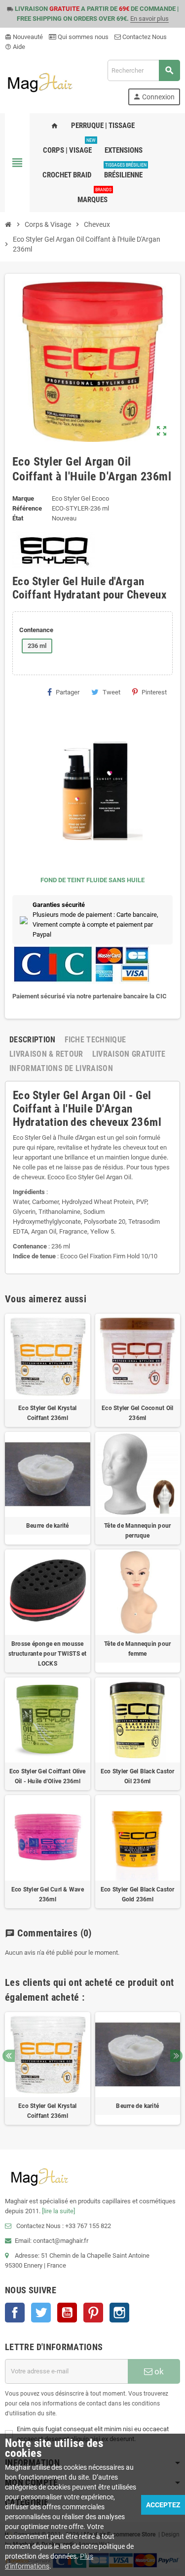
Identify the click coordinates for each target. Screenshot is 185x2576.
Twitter (41, 2313)
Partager (68, 692)
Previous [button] (9, 2056)
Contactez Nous (144, 37)
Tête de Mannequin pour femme (137, 1649)
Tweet (111, 692)
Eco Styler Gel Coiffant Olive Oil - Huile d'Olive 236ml (48, 1776)
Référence (27, 508)
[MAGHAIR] (40, 82)
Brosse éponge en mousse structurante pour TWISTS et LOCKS (47, 1654)
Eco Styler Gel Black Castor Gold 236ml (137, 1894)
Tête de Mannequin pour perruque (137, 1531)
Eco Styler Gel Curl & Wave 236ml (48, 1894)
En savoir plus (149, 19)
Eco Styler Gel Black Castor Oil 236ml (137, 1776)
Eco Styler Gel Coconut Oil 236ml (137, 1413)
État (18, 518)
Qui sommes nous (82, 37)
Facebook (15, 2313)
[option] (48, 2069)
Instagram (119, 2313)
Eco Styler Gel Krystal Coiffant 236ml (47, 1413)
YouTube (67, 2313)
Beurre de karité (48, 1526)
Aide (15, 47)
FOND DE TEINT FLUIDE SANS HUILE (92, 880)
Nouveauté (24, 37)
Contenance (36, 630)
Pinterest (154, 692)
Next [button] (176, 2056)
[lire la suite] (58, 2211)
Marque (23, 498)
